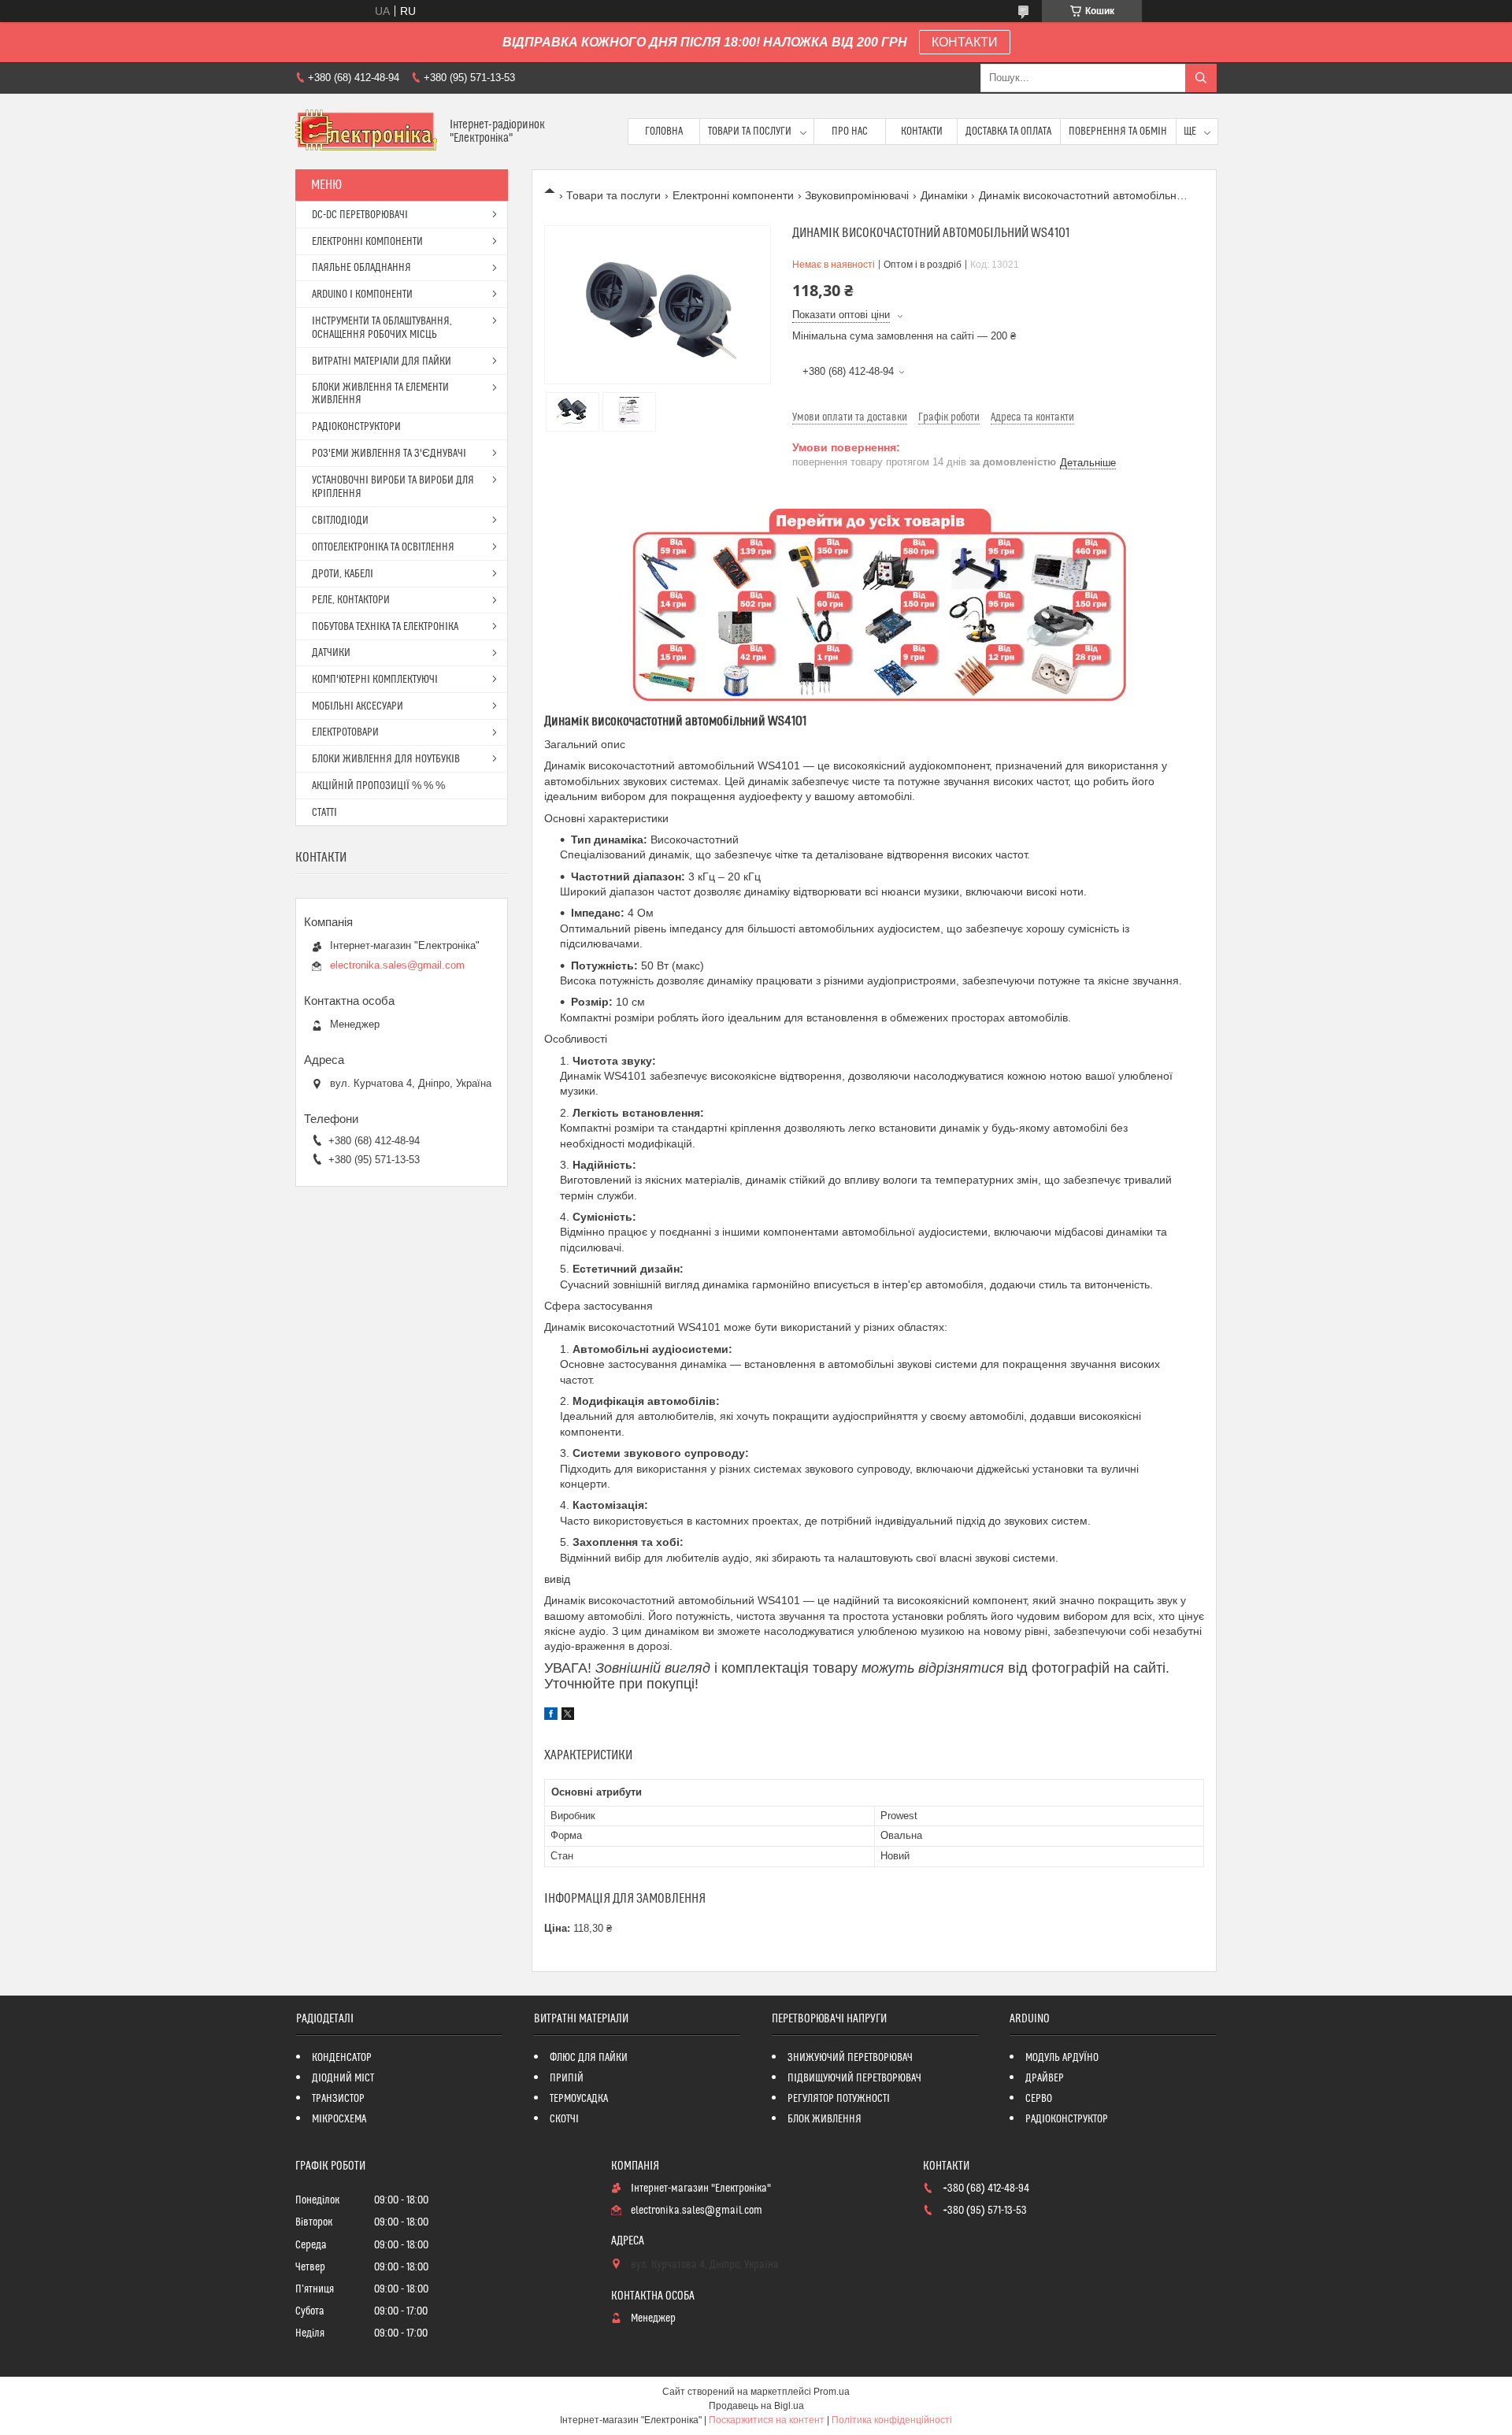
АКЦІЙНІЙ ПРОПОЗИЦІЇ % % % (378, 786)
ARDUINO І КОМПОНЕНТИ (362, 295)
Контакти (922, 132)
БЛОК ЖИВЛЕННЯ (825, 2119)
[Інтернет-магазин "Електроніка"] (367, 132)
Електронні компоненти (733, 195)
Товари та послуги (750, 132)
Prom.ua (832, 2392)
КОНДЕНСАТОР (342, 2058)
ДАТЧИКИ (331, 653)
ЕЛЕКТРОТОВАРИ (345, 732)
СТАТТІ (324, 813)
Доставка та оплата (1008, 132)
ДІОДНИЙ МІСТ (343, 2078)
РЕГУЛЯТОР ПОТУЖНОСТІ (839, 2099)
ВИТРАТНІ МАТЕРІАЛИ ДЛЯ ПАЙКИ (382, 361)
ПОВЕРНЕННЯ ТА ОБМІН (1118, 132)
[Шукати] (1201, 78)
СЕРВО (1039, 2099)
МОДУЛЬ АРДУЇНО (1062, 2058)
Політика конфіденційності (892, 2420)
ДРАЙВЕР (1045, 2078)
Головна (664, 132)
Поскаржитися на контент (767, 2420)
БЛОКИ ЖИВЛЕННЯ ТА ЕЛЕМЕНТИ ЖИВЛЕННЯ (380, 394)
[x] (568, 1716)
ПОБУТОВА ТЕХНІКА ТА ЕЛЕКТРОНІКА (385, 627)
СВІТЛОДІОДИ (340, 521)
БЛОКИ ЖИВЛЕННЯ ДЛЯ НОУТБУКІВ (386, 759)
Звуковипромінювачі (857, 195)
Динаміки (944, 195)
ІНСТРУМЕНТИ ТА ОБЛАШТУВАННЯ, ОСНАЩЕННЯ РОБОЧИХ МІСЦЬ (382, 328)
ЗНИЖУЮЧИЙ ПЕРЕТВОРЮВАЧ (850, 2058)
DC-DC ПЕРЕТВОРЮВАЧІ (360, 215)
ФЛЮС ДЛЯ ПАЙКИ (589, 2058)
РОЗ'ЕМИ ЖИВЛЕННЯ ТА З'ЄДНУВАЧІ (389, 454)
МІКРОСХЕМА (339, 2119)
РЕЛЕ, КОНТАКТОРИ (351, 600)
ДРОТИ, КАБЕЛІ (343, 574)
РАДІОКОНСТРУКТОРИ (356, 427)
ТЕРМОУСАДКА (579, 2099)
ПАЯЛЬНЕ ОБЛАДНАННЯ (361, 268)
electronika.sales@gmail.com (397, 965)
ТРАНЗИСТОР (338, 2099)
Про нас (850, 132)
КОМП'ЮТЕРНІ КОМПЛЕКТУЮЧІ (375, 680)
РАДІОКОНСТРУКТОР (1067, 2119)
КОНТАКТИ (965, 42)
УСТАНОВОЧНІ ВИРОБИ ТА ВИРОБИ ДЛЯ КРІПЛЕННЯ (393, 487)
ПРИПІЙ (567, 2078)
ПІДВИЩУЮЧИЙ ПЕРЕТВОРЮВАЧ (854, 2078)
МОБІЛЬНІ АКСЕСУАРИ (358, 706)
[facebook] (551, 1716)
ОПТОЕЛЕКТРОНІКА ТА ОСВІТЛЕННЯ (383, 547)
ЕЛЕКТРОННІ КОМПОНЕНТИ (367, 242)
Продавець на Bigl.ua (756, 2406)
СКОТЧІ (564, 2119)
